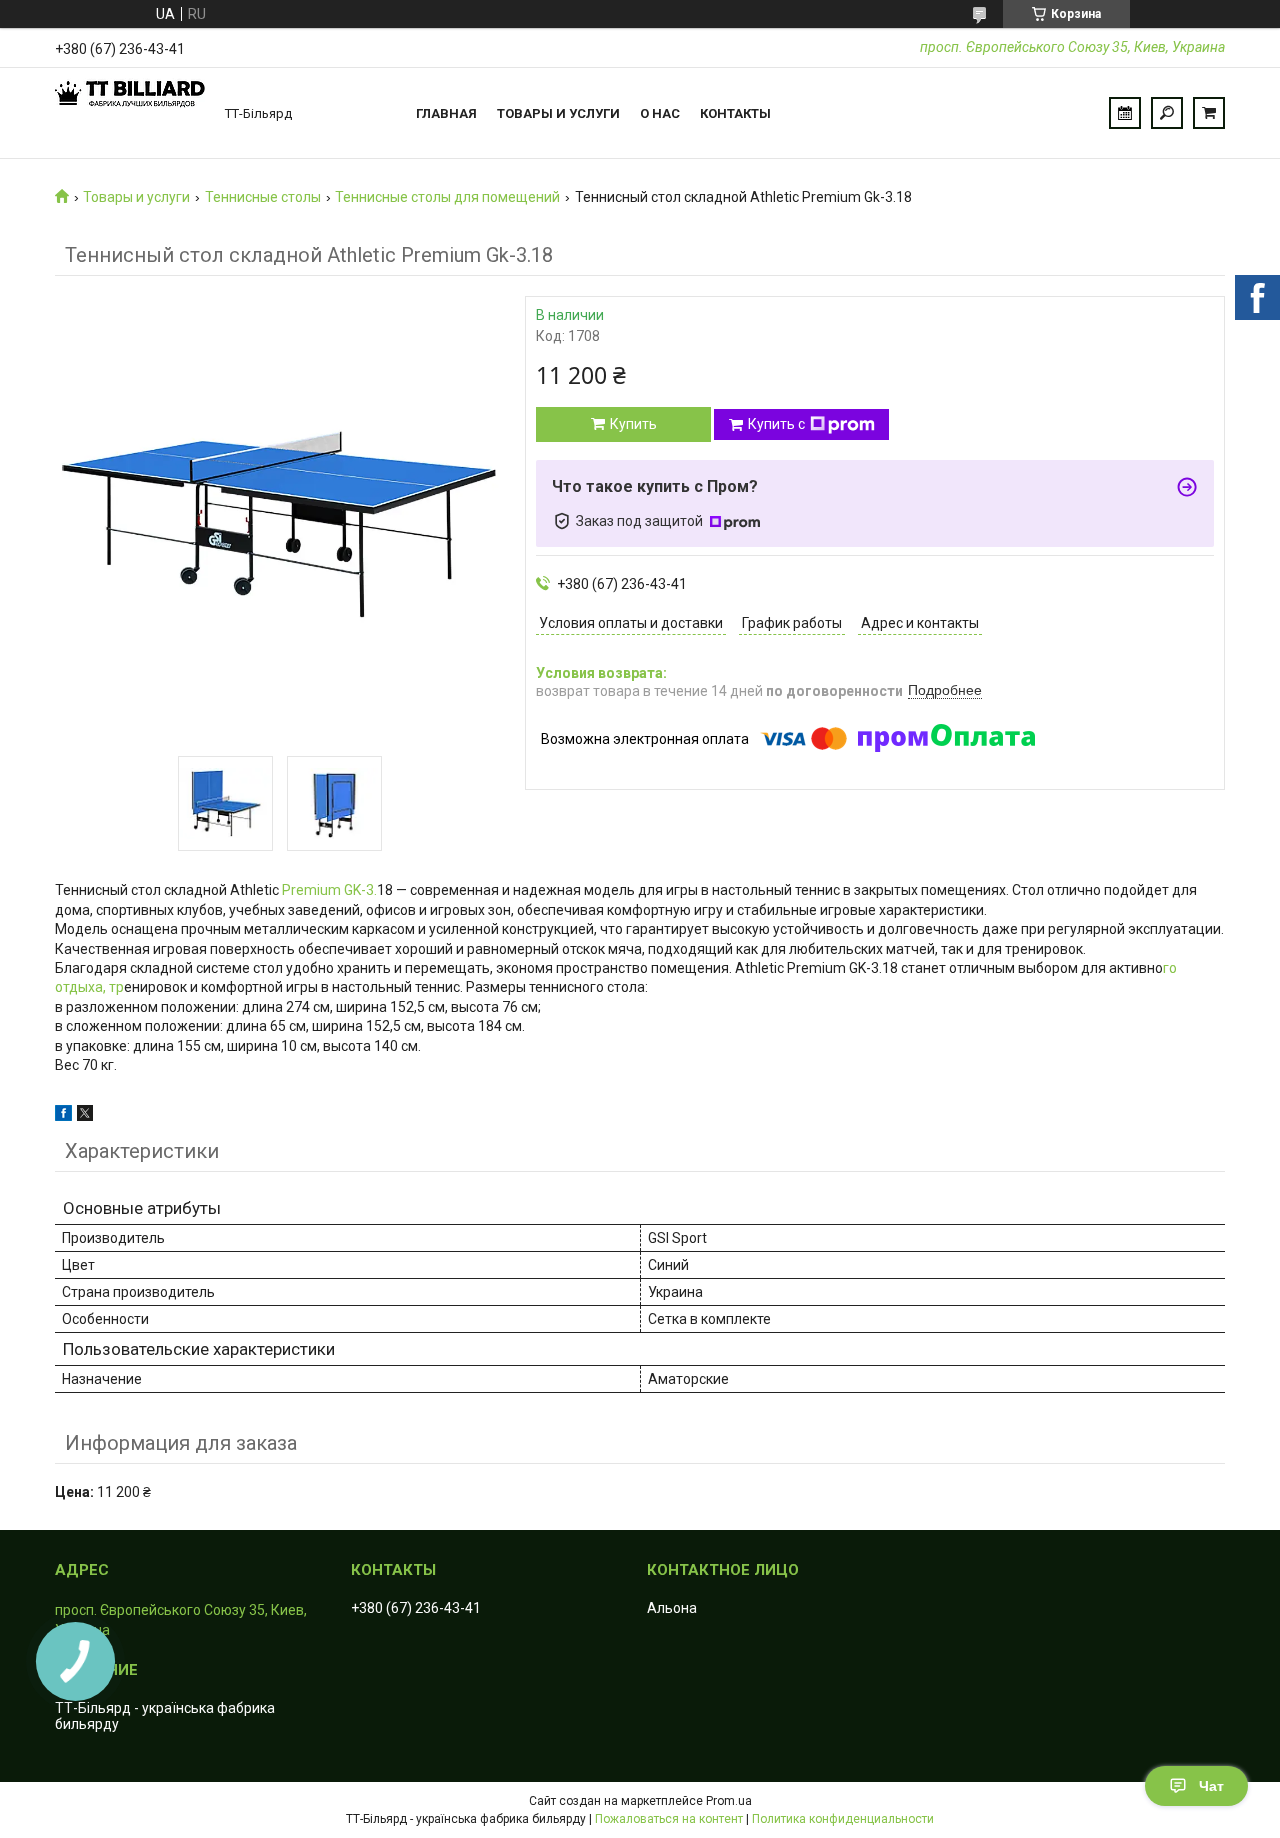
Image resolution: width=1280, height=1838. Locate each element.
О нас (660, 113)
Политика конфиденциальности (843, 1819)
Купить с (776, 424)
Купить (633, 424)
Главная (446, 113)
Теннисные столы (263, 197)
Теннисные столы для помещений (447, 197)
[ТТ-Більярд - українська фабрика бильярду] (130, 113)
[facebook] (63, 1116)
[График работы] (1125, 113)
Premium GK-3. (328, 890)
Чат (1211, 1786)
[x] (85, 1116)
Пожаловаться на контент (669, 1819)
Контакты (735, 113)
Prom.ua (729, 1801)
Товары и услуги (558, 113)
